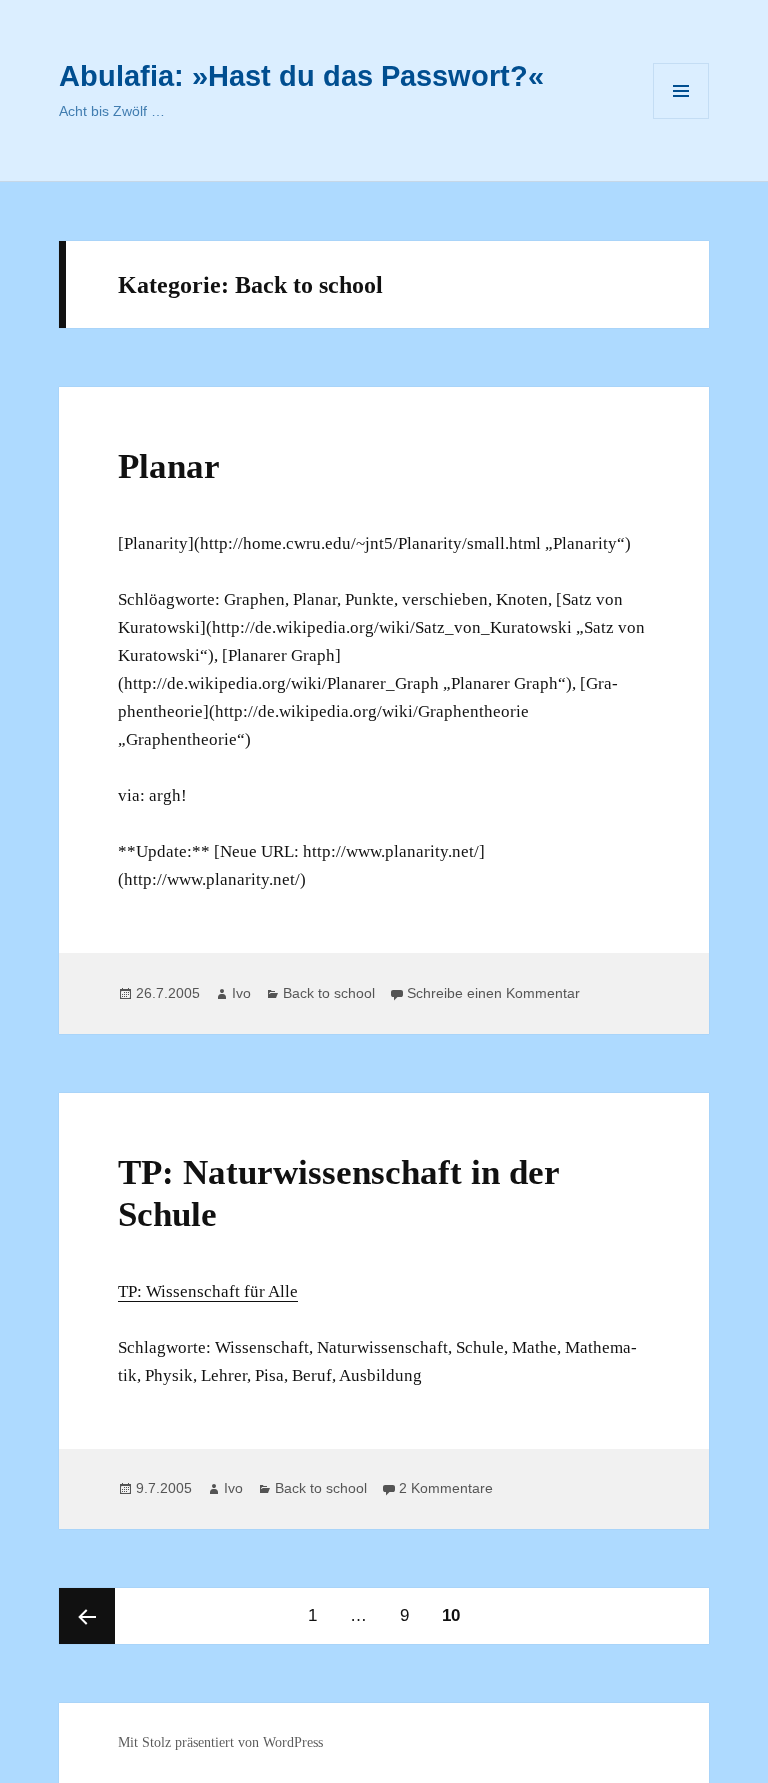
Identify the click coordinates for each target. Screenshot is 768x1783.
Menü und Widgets (681, 118)
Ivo (241, 993)
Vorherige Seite (87, 1616)
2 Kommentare (446, 1488)
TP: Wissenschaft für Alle (208, 1291)
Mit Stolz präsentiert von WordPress (220, 1742)
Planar (169, 466)
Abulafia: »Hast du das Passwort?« (301, 76)
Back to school (329, 993)
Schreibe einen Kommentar (493, 993)
